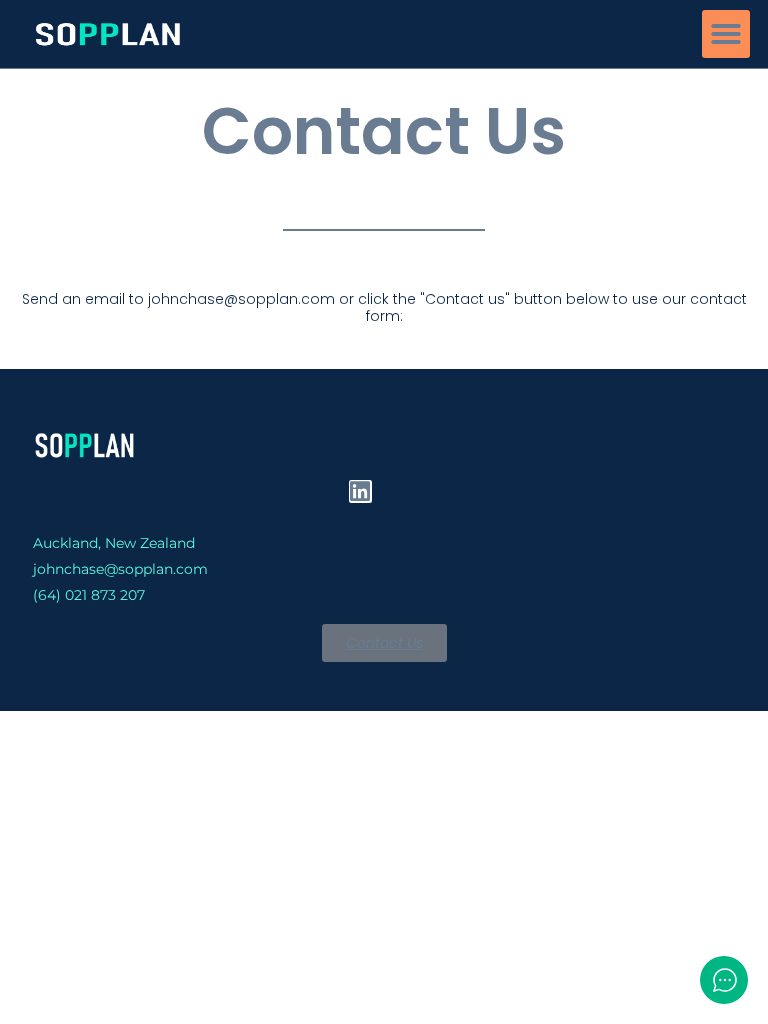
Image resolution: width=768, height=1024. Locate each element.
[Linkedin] (360, 491)
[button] (726, 34)
